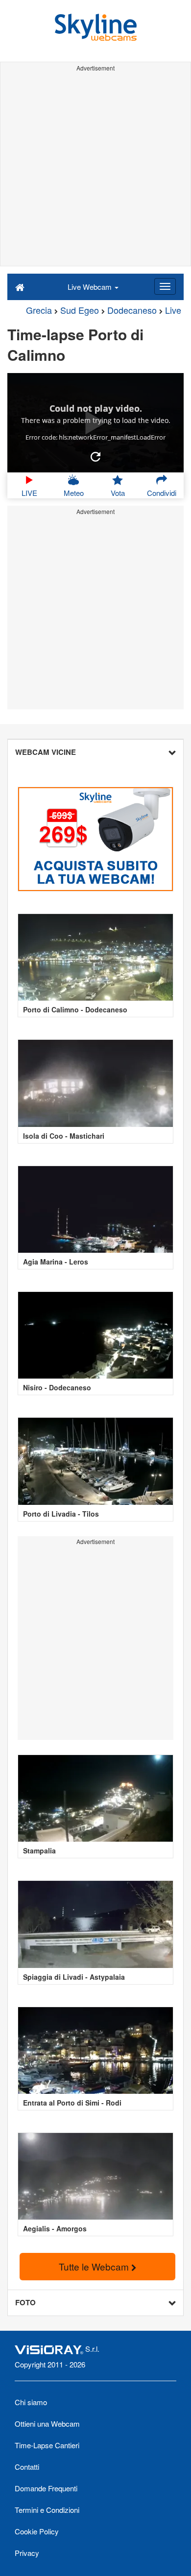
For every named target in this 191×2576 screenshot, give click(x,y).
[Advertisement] (95, 170)
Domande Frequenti (46, 2488)
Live (173, 310)
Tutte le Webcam (95, 2266)
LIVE (29, 493)
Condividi (162, 493)
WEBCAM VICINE (46, 752)
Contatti (27, 2467)
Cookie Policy (37, 2531)
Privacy (27, 2553)
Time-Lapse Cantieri (47, 2445)
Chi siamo (31, 2402)
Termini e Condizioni (47, 2510)
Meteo (74, 493)
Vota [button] (118, 493)
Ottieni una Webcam (47, 2424)
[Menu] (165, 286)
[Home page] (20, 286)
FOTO (25, 2302)
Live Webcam (91, 287)
